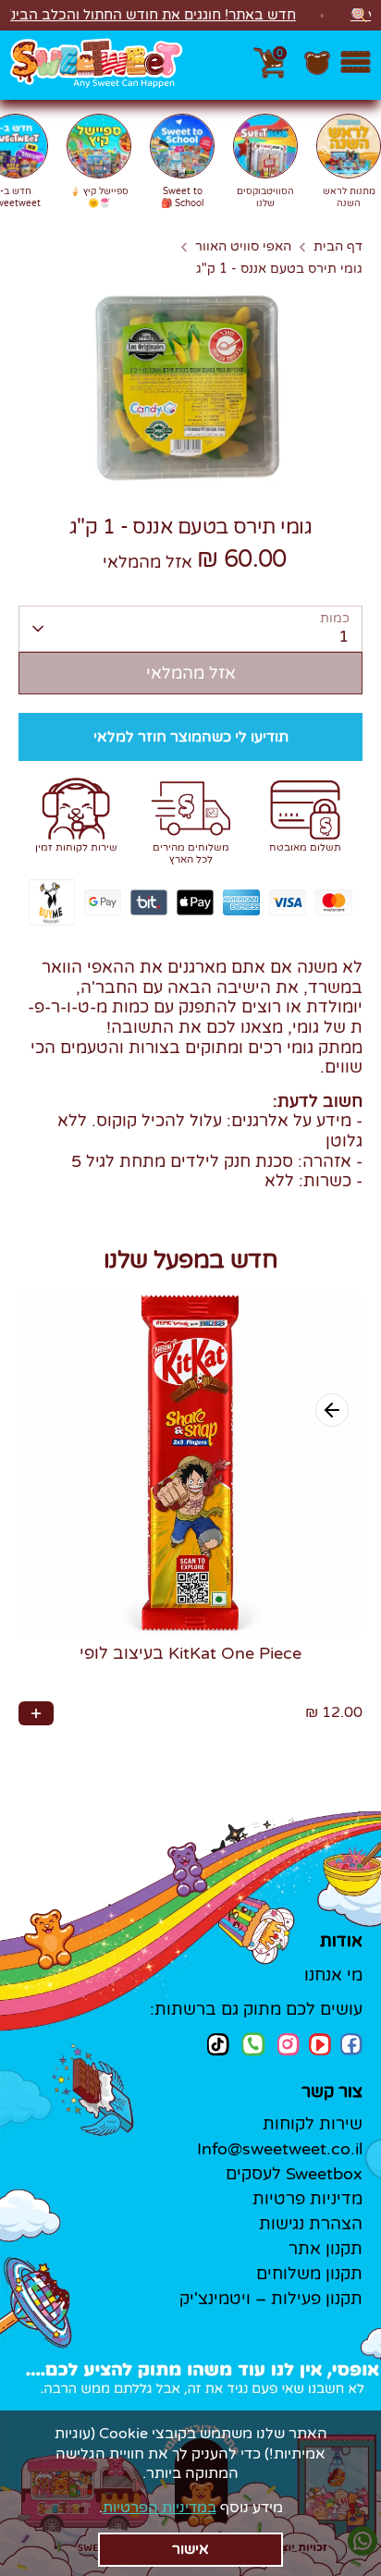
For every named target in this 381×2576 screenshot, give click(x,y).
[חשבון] (317, 72)
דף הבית (338, 247)
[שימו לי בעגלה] (36, 1713)
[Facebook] (351, 2044)
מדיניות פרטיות (307, 2199)
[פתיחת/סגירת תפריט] (356, 65)
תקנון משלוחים (309, 2274)
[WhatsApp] (253, 2046)
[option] (190, 387)
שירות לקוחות (313, 2124)
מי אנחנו (333, 1975)
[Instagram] (289, 2044)
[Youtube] (320, 2044)
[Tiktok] (218, 2044)
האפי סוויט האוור (243, 247)
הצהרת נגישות (311, 2224)
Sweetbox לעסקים (294, 2174)
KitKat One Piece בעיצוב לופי (190, 1653)
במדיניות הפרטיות (160, 2508)
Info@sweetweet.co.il (280, 2149)
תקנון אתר (326, 2249)
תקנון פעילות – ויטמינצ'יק (271, 2299)
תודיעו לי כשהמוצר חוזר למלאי (191, 737)
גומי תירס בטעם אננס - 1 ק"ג (279, 269)
